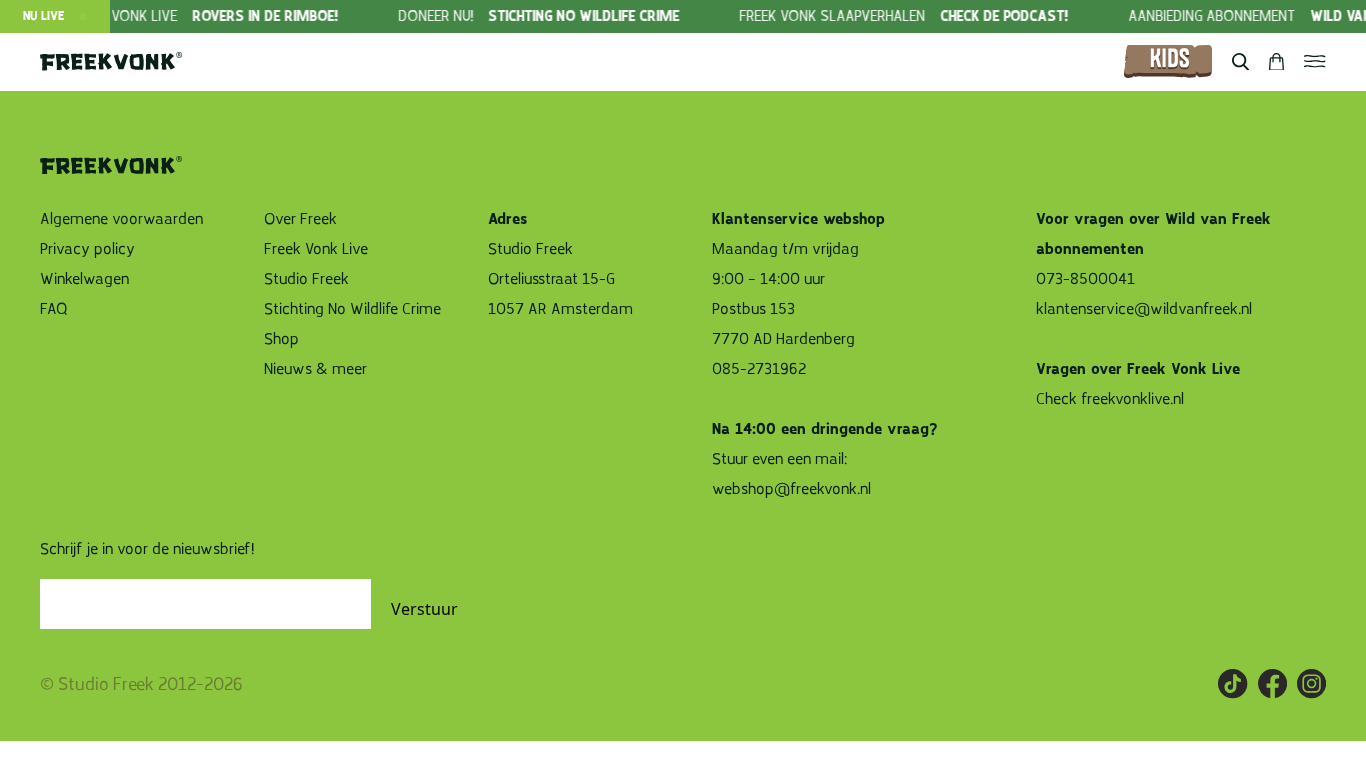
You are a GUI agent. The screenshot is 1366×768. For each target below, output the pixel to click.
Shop (281, 339)
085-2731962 (759, 369)
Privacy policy (87, 249)
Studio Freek (306, 279)
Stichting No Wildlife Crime (352, 309)
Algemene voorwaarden (121, 219)
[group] (218, 16)
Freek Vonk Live (316, 249)
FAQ (54, 309)
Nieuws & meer (315, 369)
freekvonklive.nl (1134, 399)
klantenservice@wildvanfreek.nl (1144, 309)
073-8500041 (1085, 279)
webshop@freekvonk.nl (791, 489)
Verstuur (424, 609)
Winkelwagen (84, 279)
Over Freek (300, 219)
